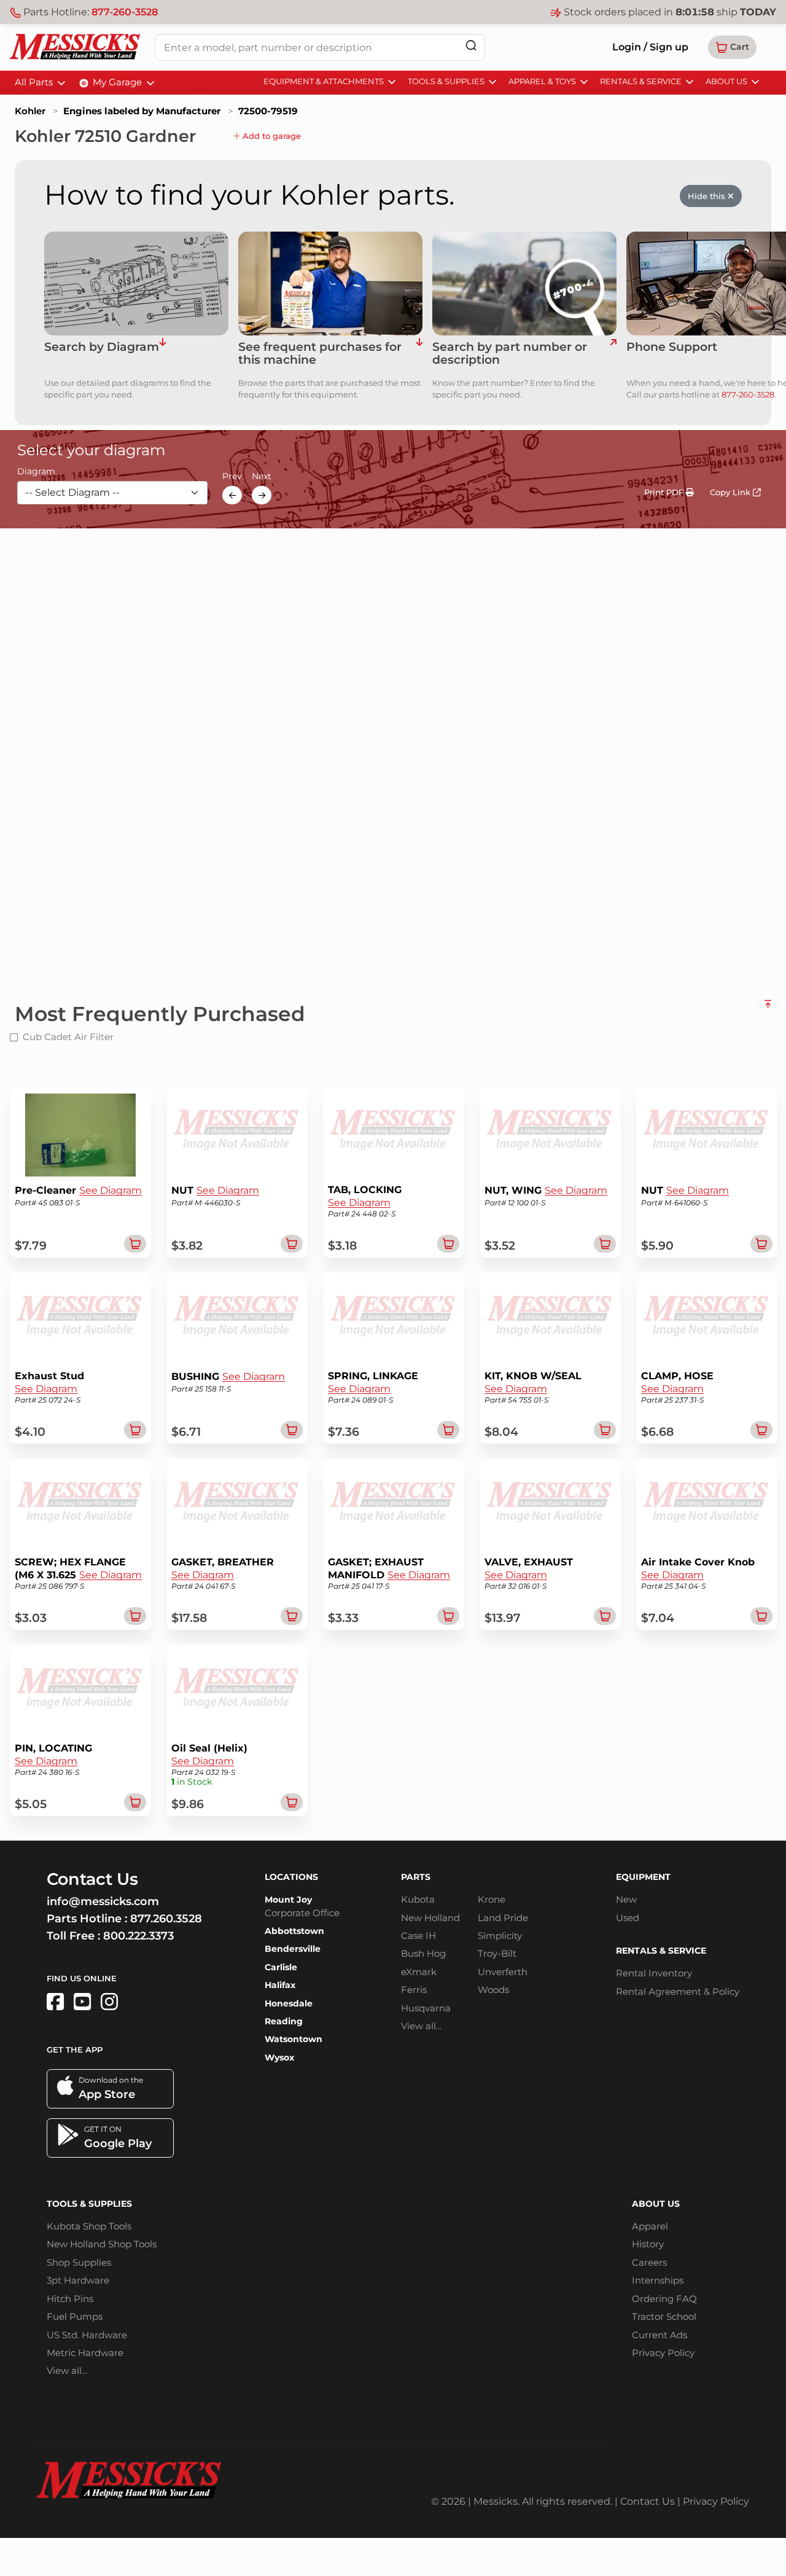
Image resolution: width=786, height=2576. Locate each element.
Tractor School (664, 2316)
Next (262, 477)
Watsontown (294, 2039)
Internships (658, 2280)
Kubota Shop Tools (89, 2226)
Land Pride (503, 1918)
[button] (732, 47)
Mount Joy (288, 1900)
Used (628, 1918)
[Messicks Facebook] (55, 2002)
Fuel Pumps (75, 2316)
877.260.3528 (166, 1919)
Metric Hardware (85, 2353)
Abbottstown (294, 1931)
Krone (492, 1899)
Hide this (708, 196)
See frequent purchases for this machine (320, 354)
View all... (421, 2026)
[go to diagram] (136, 284)
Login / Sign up (650, 47)
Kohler (30, 111)
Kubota (418, 1899)
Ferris (414, 1990)
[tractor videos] (82, 2002)
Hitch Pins (70, 2299)
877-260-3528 (125, 12)
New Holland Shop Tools (102, 2244)
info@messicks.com (103, 1901)
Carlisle (281, 1967)
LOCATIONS (291, 1877)
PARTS (416, 1877)
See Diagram (111, 1190)
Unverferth (503, 1972)
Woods (493, 1990)
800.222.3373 (138, 1936)
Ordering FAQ (664, 2299)
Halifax (280, 1985)
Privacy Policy (663, 2353)
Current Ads (660, 2335)
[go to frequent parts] (419, 354)
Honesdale (289, 2003)
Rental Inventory (654, 1973)
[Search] (471, 45)
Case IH (418, 1936)
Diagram (36, 472)
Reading (284, 2021)
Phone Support (672, 347)
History (648, 2244)
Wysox (279, 2057)
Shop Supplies (79, 2262)
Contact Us (648, 2501)
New (626, 1899)
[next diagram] (262, 495)
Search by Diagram (102, 347)
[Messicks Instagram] (109, 2002)
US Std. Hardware (87, 2335)
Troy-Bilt (497, 1953)
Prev (232, 477)
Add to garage (270, 136)
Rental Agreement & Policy (678, 1991)
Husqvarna (426, 2008)
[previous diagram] (232, 495)
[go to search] (613, 354)
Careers (649, 2262)
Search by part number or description (510, 354)
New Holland (430, 1918)
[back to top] (768, 1009)
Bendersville (293, 1949)
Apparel (650, 2226)
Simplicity (500, 1936)
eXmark (419, 1972)
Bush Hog (423, 1953)
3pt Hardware (78, 2280)
